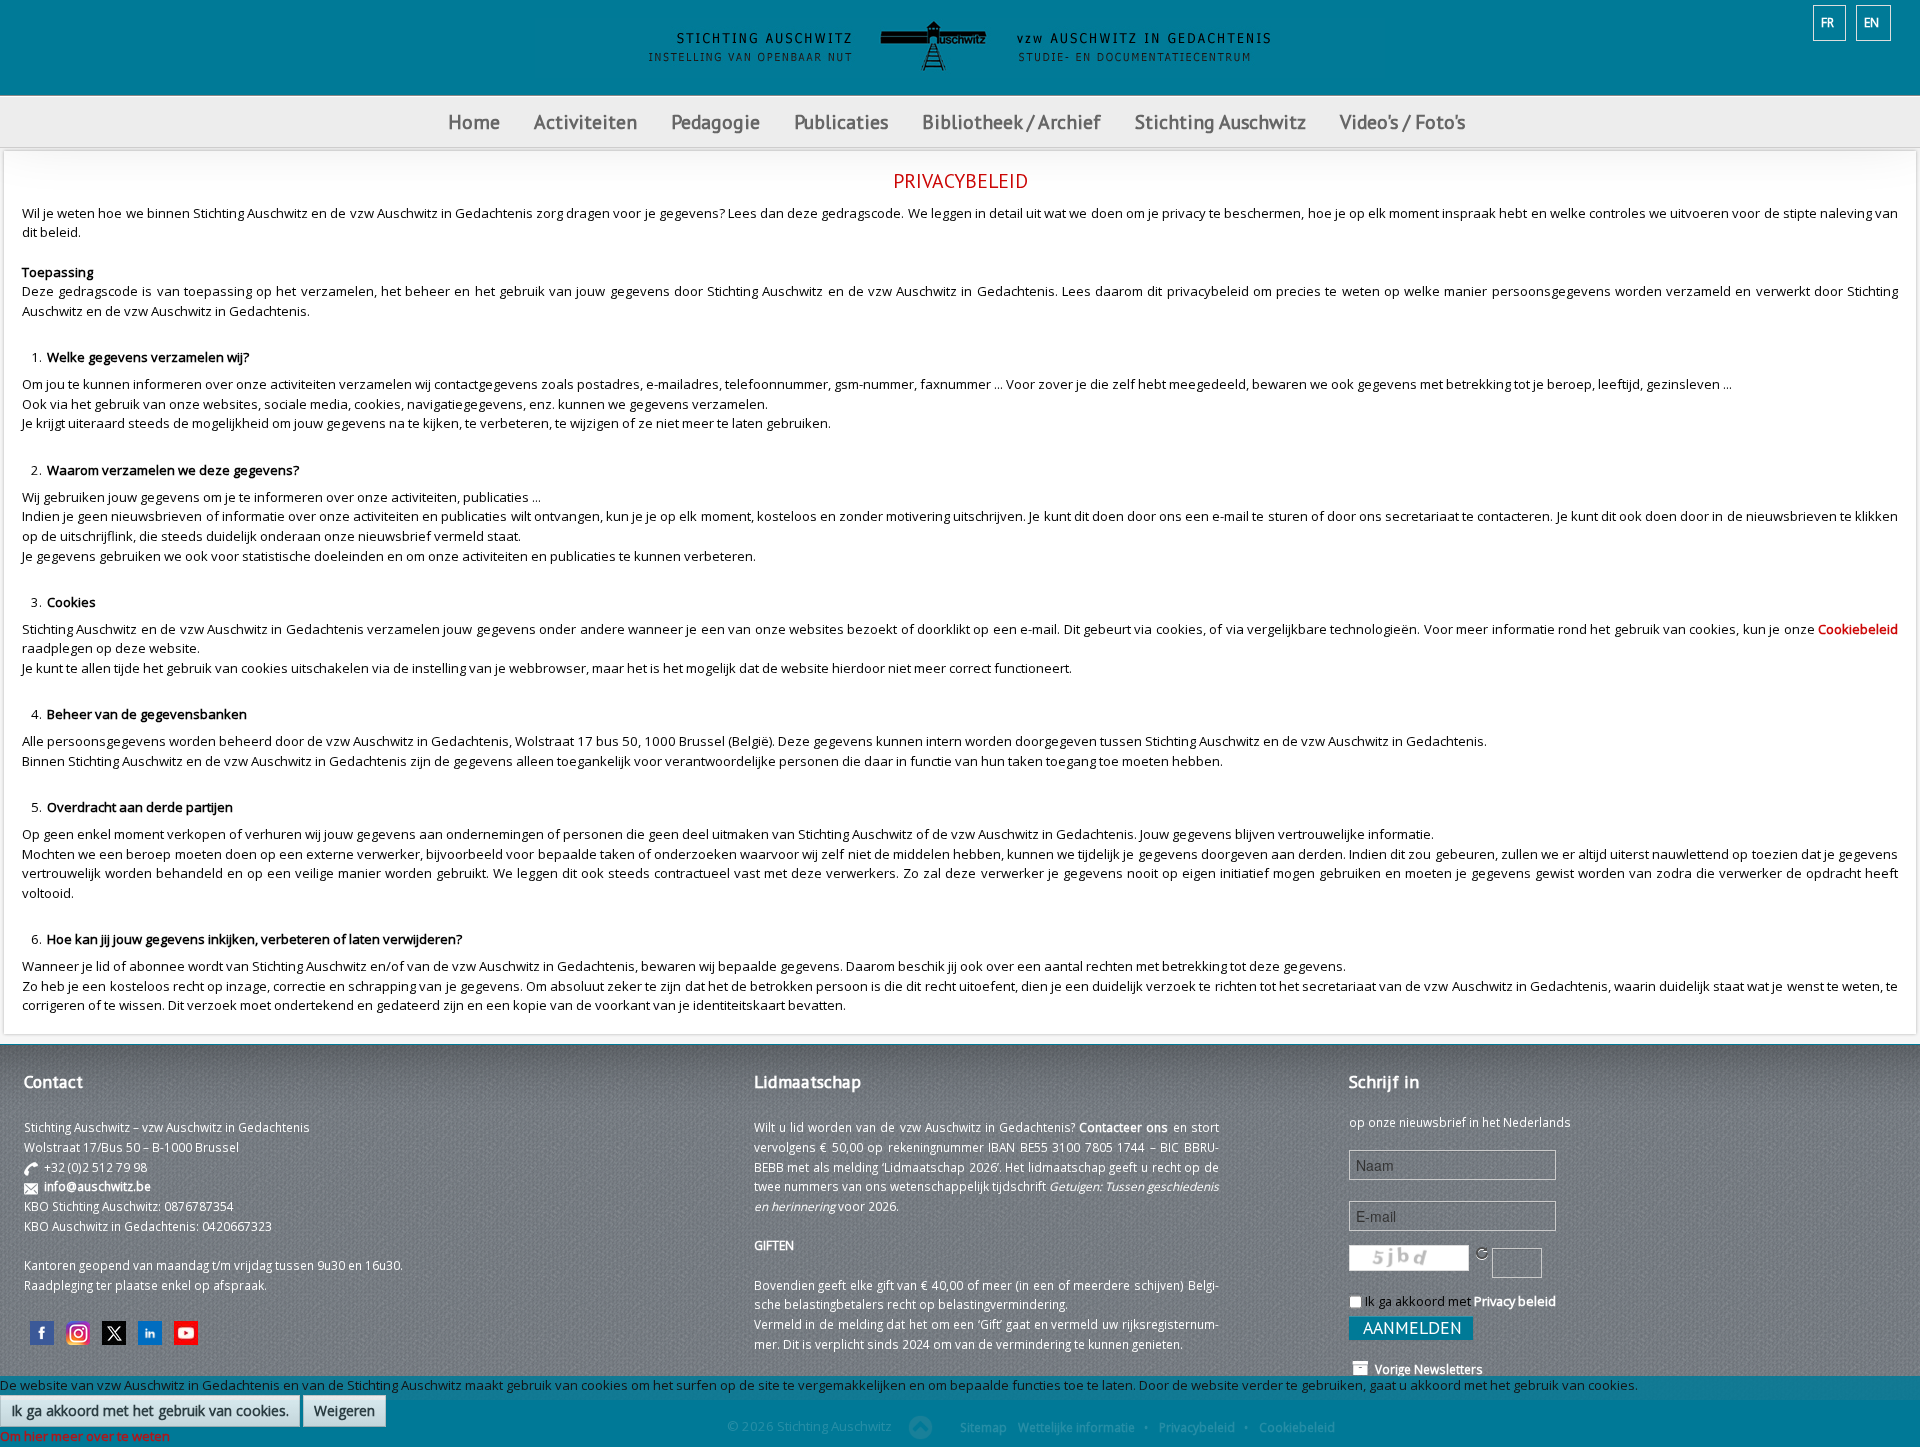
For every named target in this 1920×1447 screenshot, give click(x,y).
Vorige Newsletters (1426, 1369)
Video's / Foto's (1405, 121)
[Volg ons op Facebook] (42, 1331)
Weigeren (344, 1410)
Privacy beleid (1515, 1301)
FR (1827, 22)
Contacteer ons (1123, 1127)
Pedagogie (715, 121)
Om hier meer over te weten (85, 1436)
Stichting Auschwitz (1220, 121)
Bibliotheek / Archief (1011, 121)
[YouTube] (186, 1331)
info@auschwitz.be (97, 1186)
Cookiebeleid (1858, 629)
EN (1871, 22)
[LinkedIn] (150, 1331)
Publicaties (841, 121)
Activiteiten (585, 121)
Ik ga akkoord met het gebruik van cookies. (150, 1410)
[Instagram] (78, 1331)
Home (474, 121)
